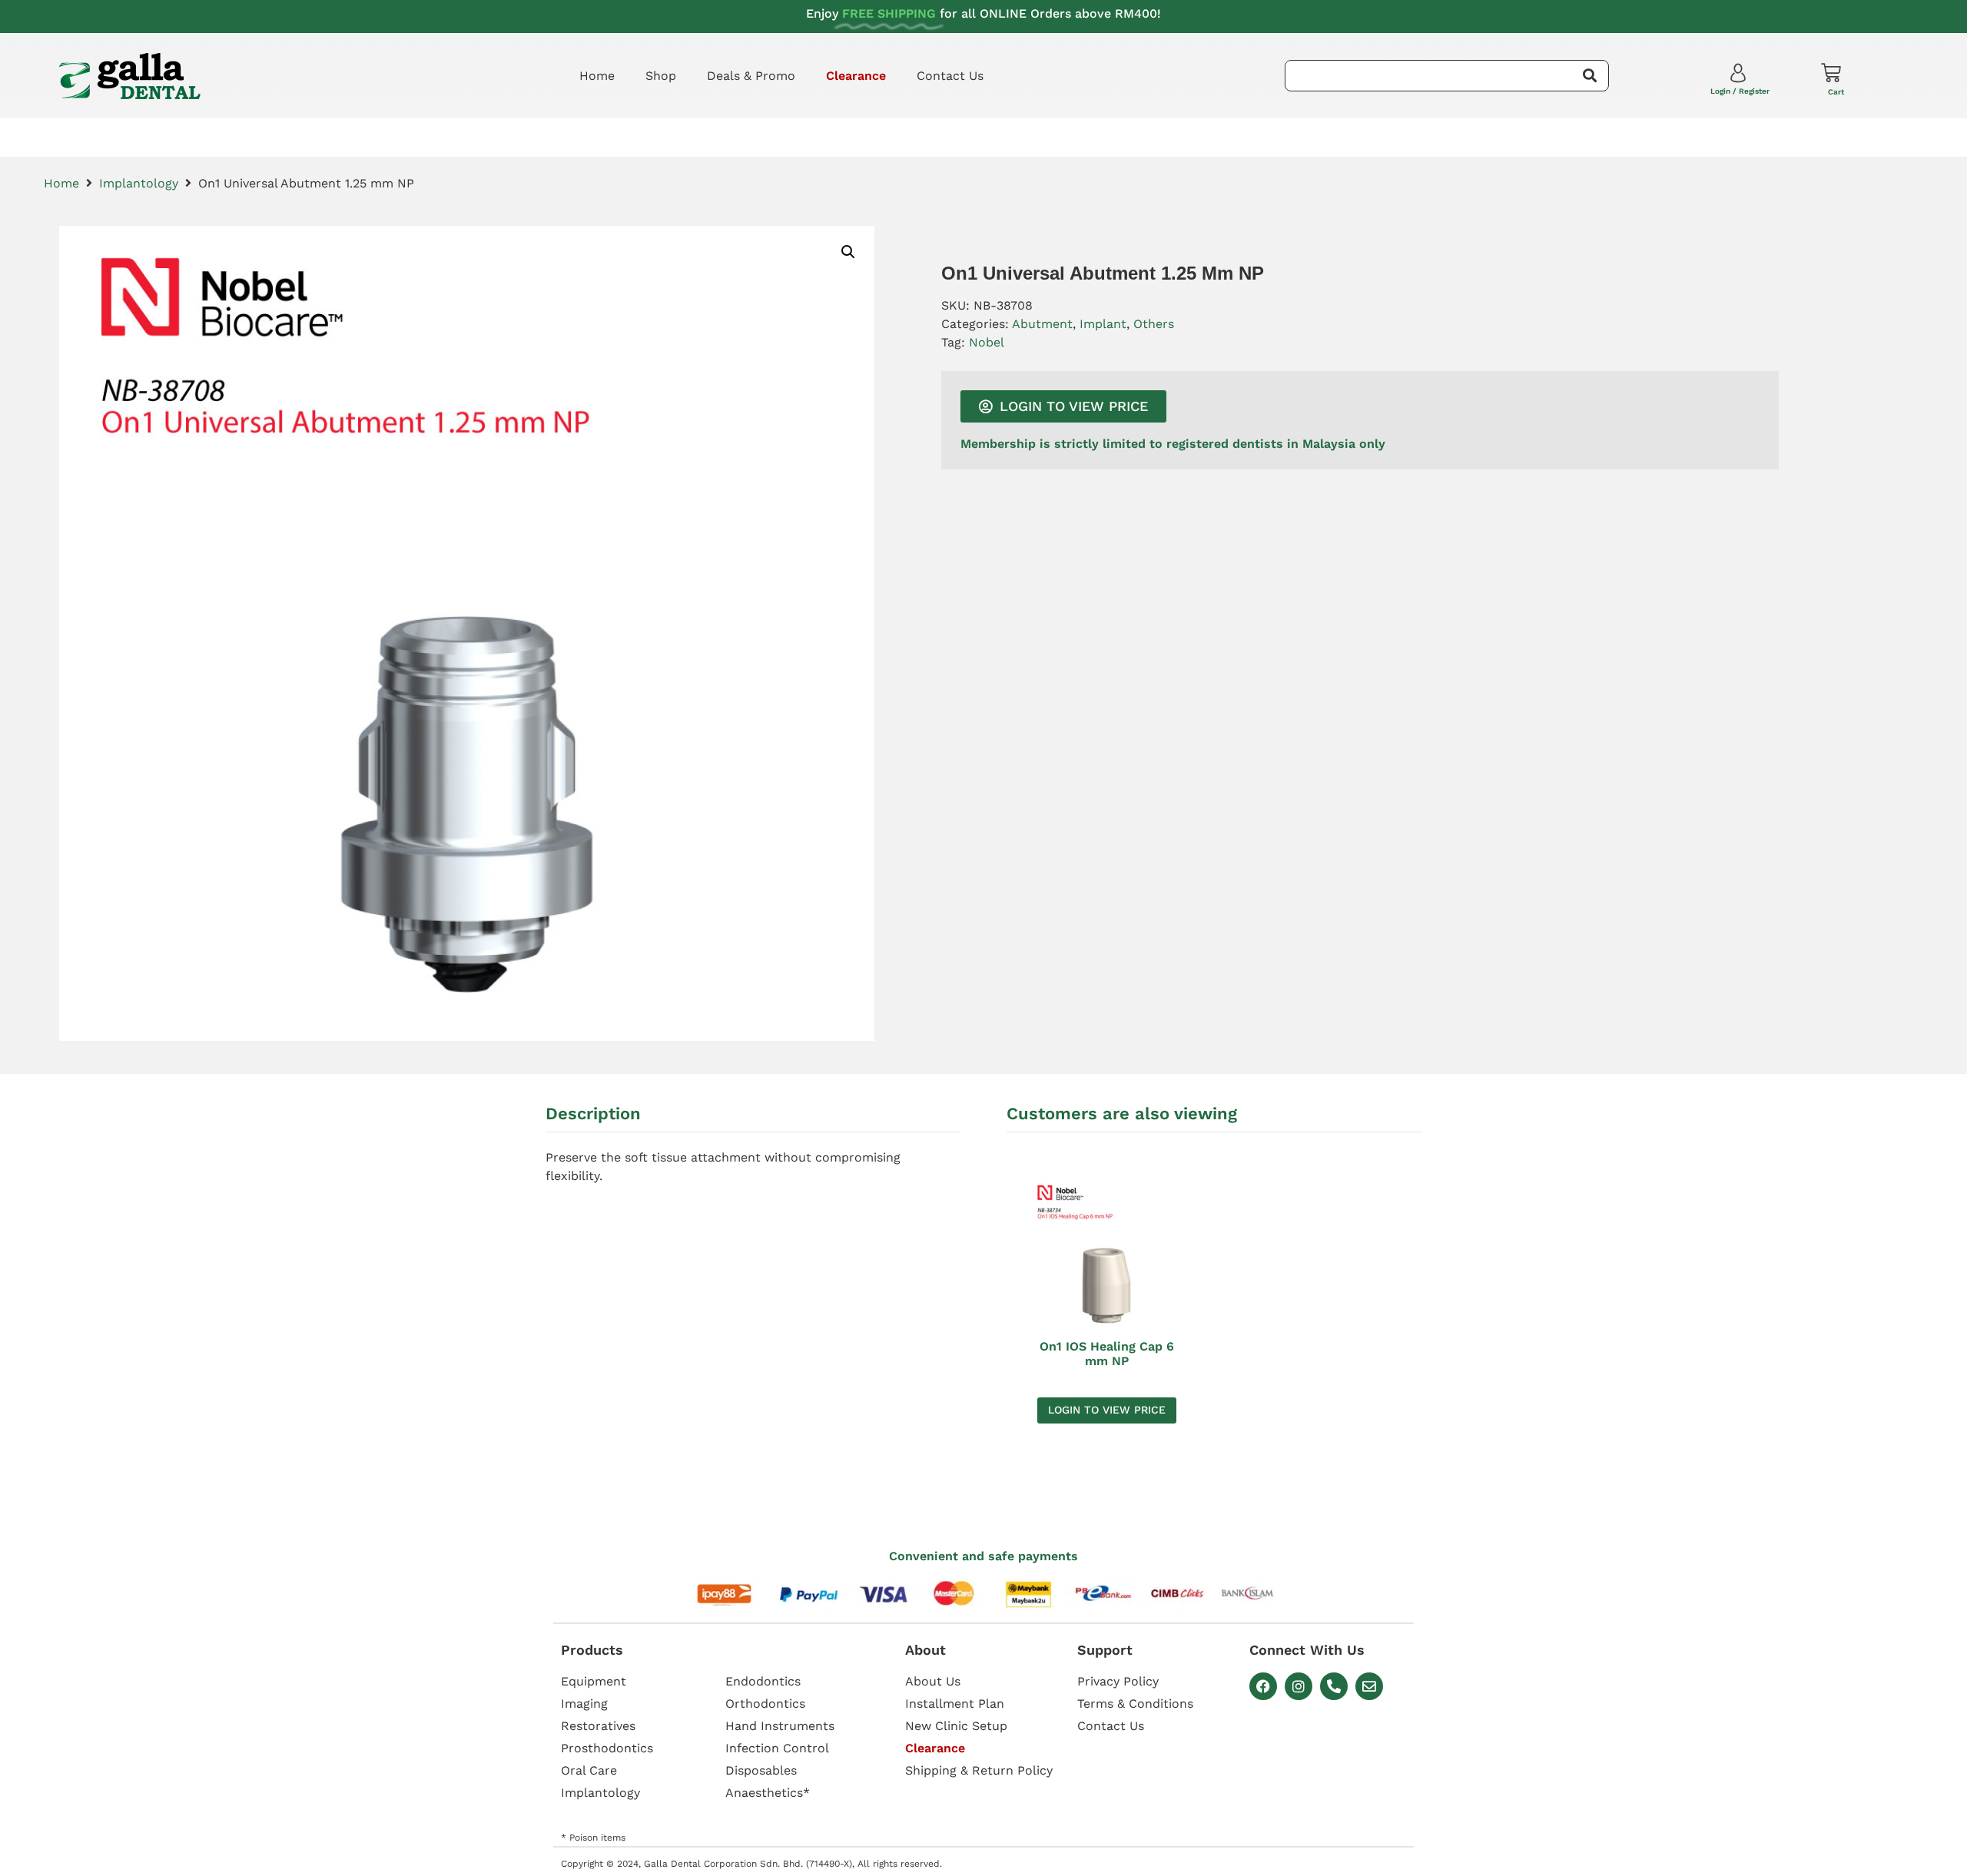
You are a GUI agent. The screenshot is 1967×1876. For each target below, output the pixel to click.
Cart (1836, 92)
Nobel (987, 342)
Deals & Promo (751, 76)
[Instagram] (1299, 1686)
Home (597, 76)
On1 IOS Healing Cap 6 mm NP (1107, 1354)
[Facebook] (1263, 1686)
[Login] (1740, 76)
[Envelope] (1369, 1686)
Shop (661, 76)
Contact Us (950, 76)
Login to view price (1107, 1410)
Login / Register (1740, 91)
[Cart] (1831, 73)
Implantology (139, 183)
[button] (848, 252)
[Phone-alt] (1334, 1686)
